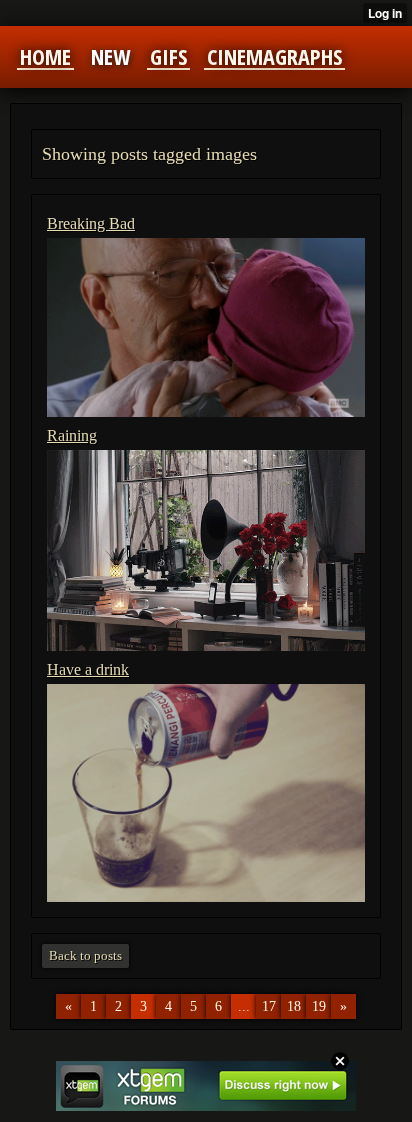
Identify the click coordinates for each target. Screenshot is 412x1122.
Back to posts (85, 955)
